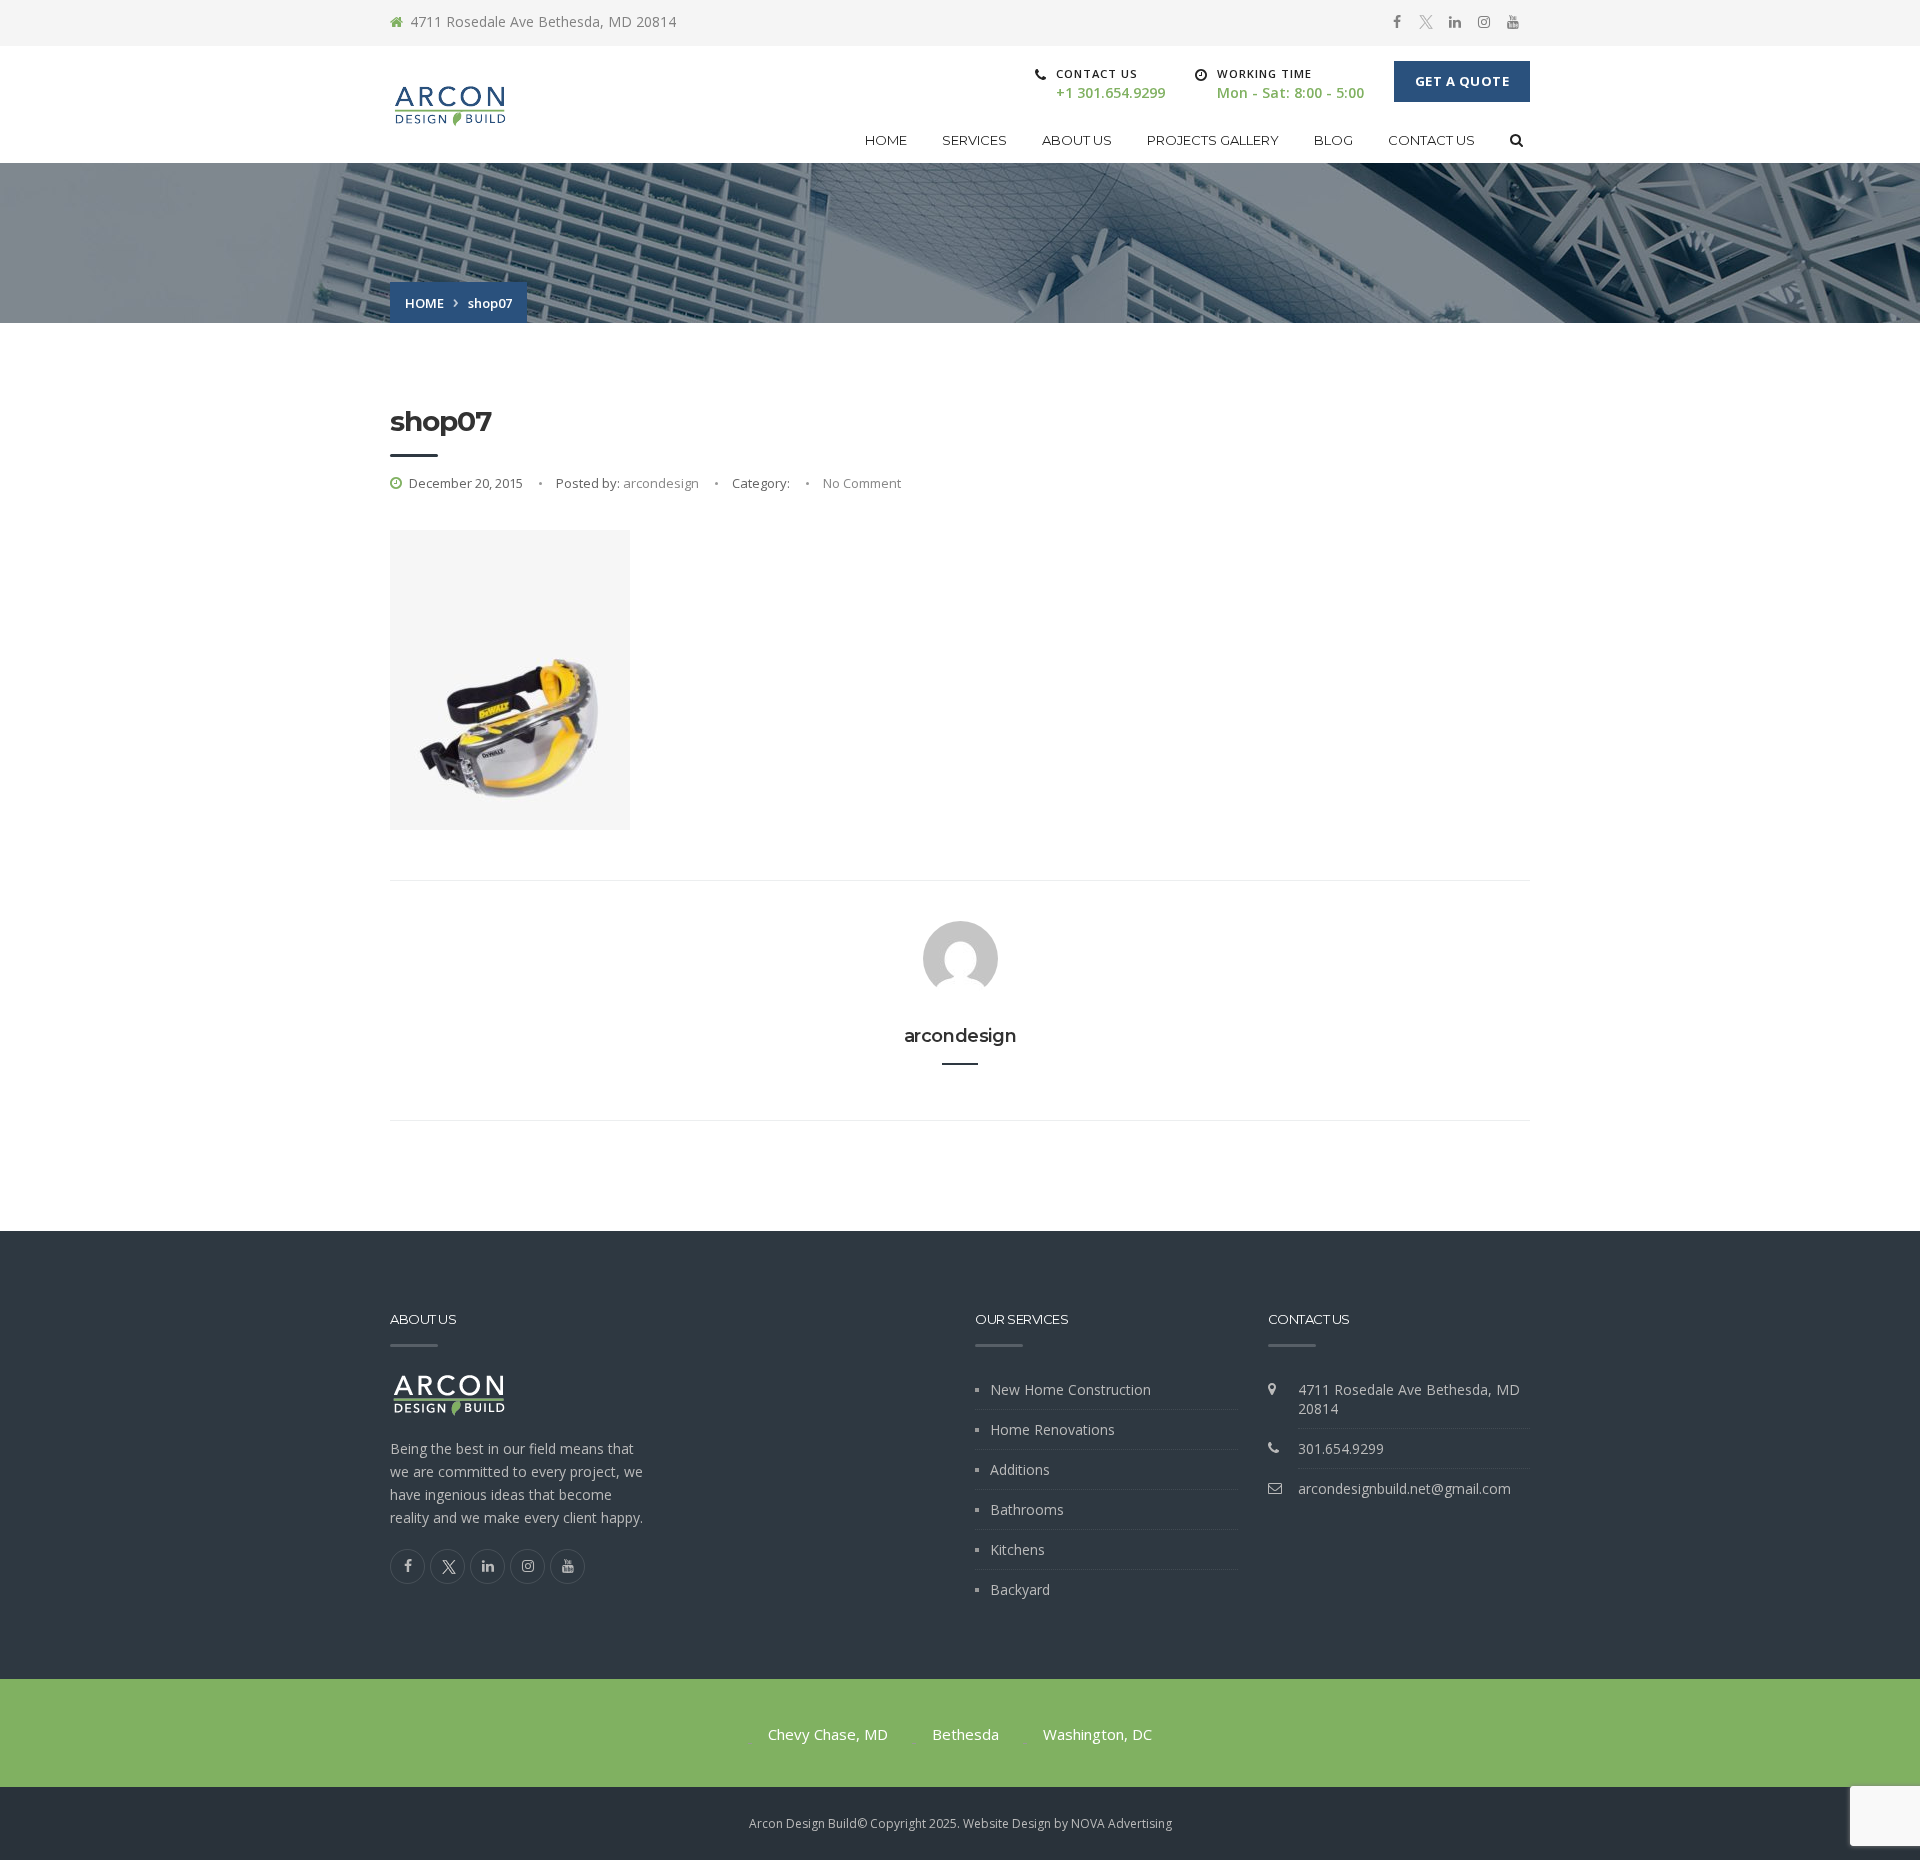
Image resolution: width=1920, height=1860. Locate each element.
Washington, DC (1097, 1734)
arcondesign (661, 483)
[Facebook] (1397, 22)
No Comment (862, 483)
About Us (1077, 140)
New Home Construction (1070, 1389)
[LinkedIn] (1455, 22)
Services (974, 140)
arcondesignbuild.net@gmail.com (1404, 1488)
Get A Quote (1462, 81)
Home (886, 140)
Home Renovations (1052, 1429)
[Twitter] (1426, 23)
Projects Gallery (1213, 140)
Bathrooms (1027, 1509)
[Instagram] (1484, 22)
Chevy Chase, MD (828, 1734)
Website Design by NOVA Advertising (1067, 1823)
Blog (1333, 140)
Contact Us (1431, 140)
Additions (1020, 1469)
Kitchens (1017, 1549)
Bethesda (965, 1734)
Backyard (1020, 1589)
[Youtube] (1513, 22)
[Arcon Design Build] (450, 104)
